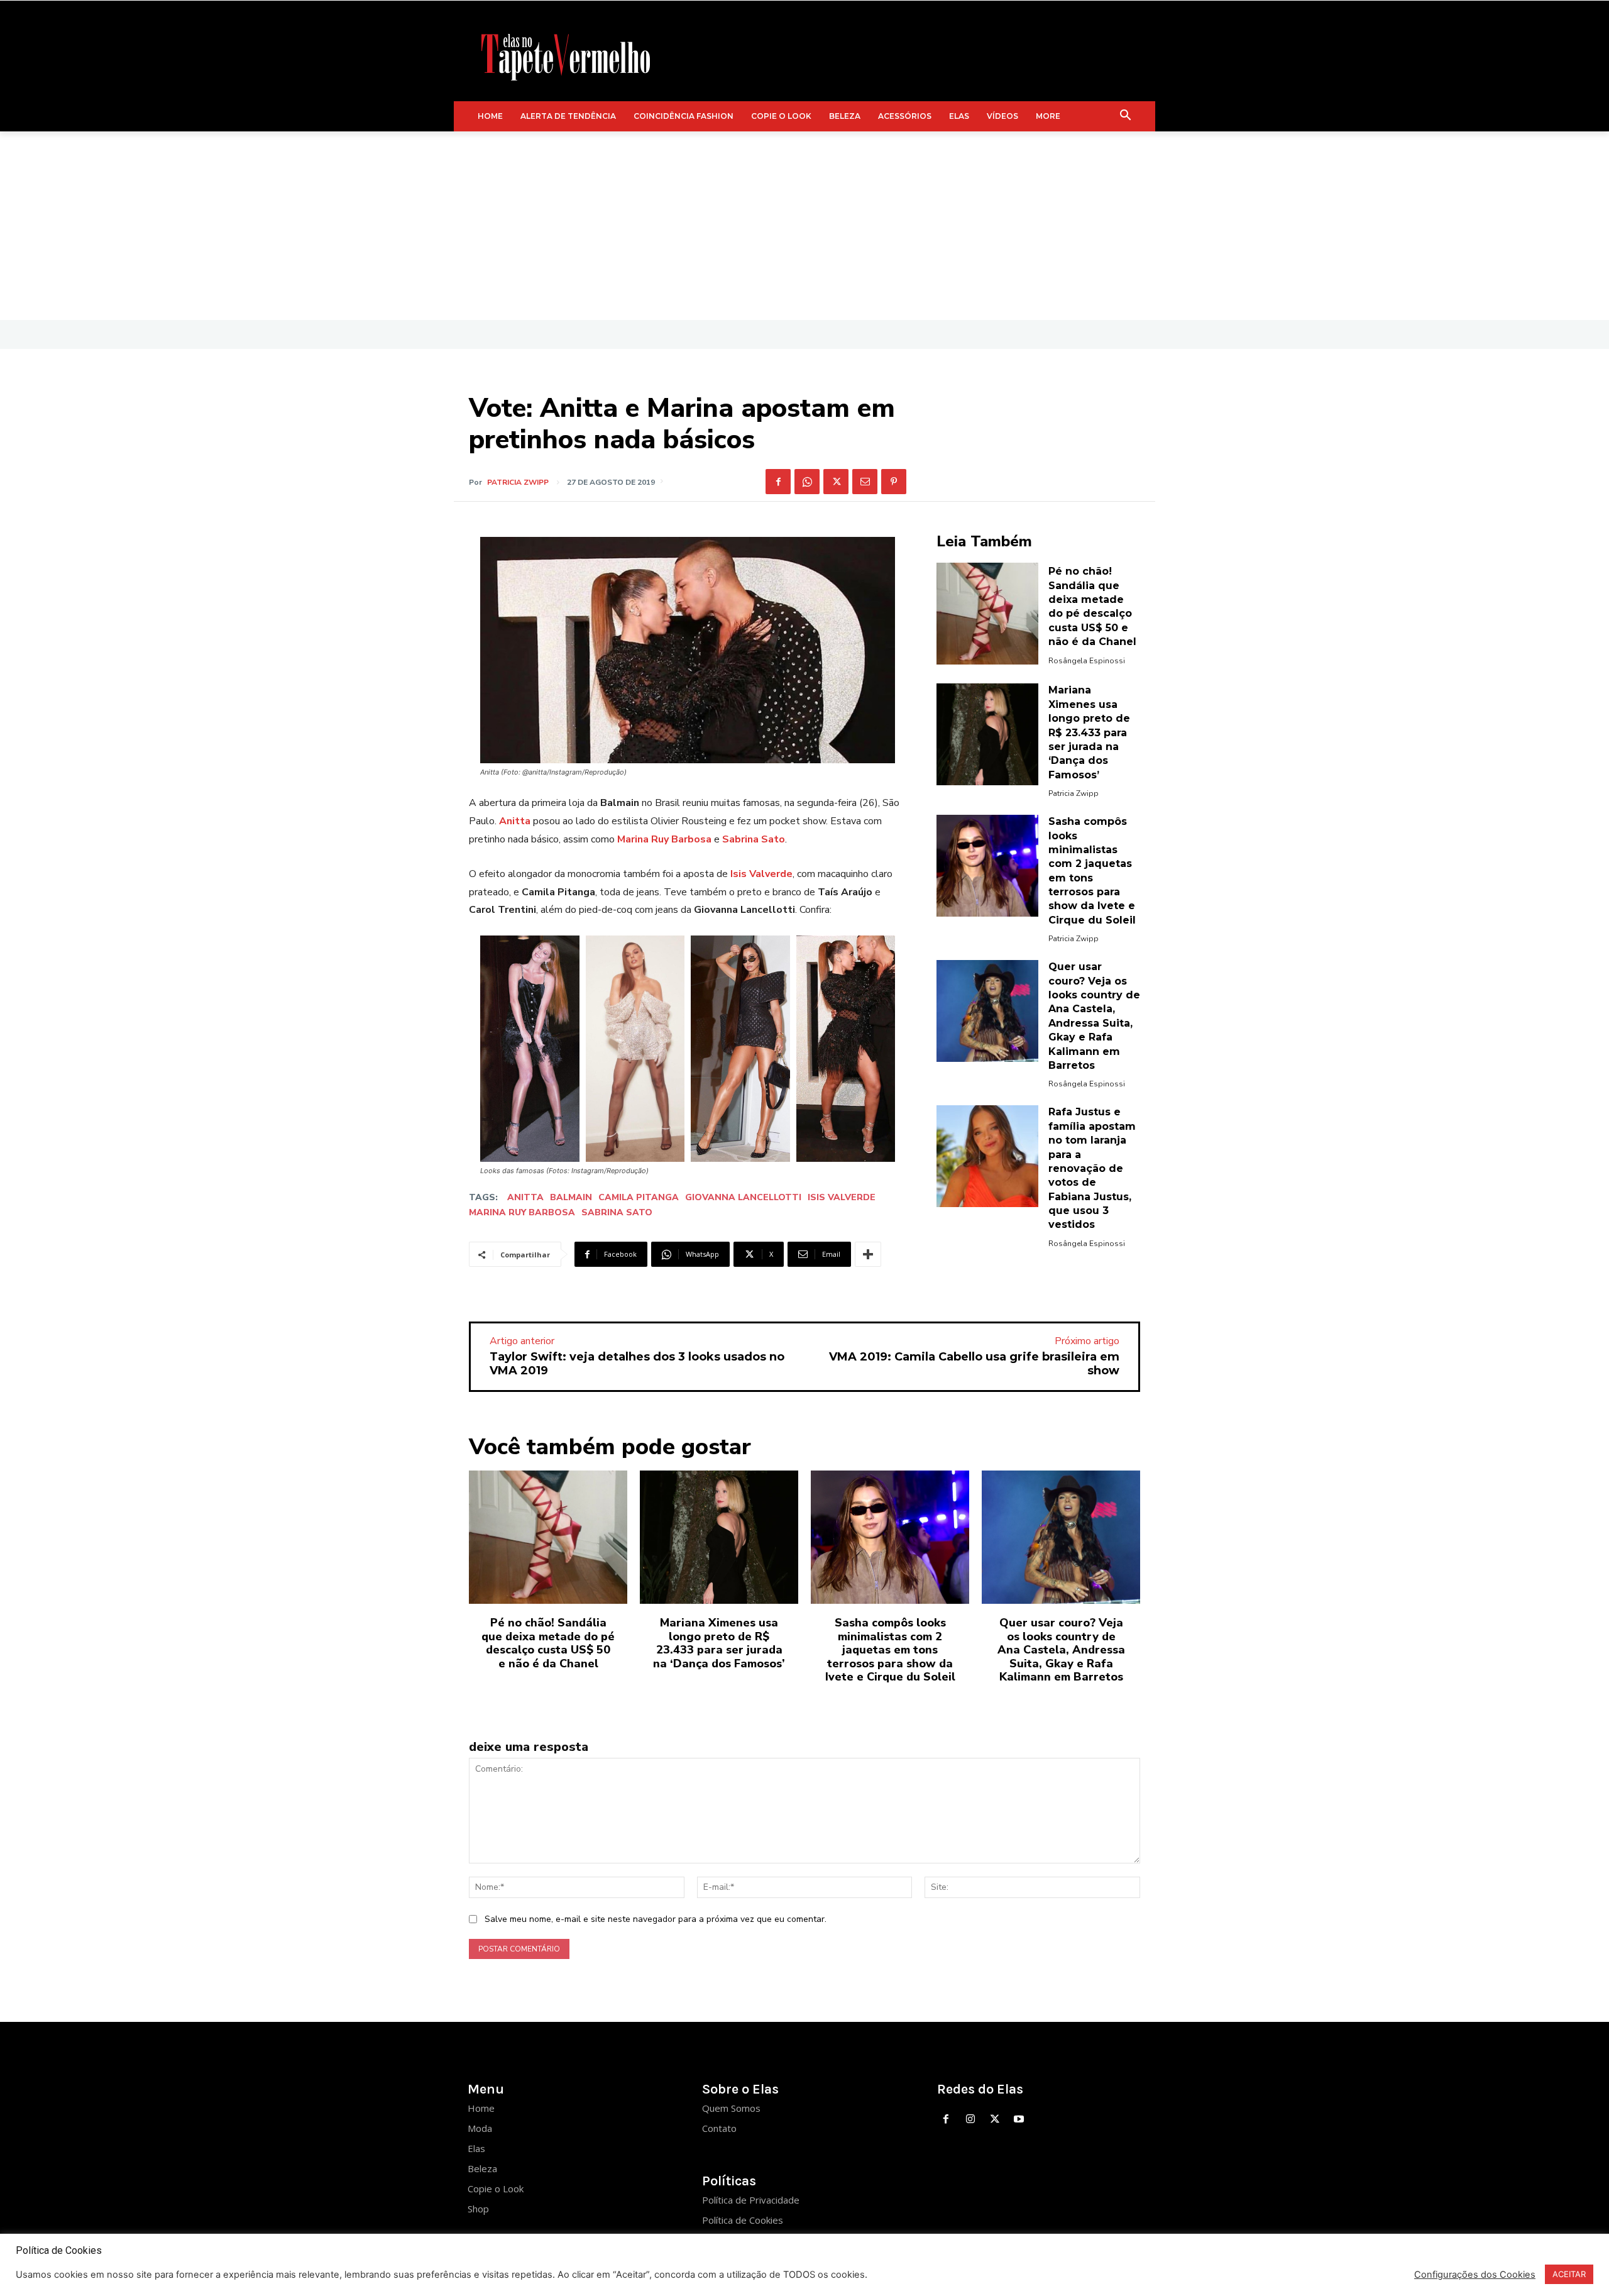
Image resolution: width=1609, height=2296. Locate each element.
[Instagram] (970, 2120)
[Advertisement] (804, 226)
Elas (476, 2148)
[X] (836, 482)
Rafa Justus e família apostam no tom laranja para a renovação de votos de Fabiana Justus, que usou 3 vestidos (1092, 1168)
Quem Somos (731, 2108)
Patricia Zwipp (518, 482)
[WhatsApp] (807, 482)
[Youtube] (1019, 2120)
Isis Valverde (842, 1197)
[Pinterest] (894, 482)
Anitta (525, 1197)
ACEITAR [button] (1569, 2274)
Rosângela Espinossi (1087, 661)
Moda (480, 2128)
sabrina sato (617, 1212)
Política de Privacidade (751, 2200)
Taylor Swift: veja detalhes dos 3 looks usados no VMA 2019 (637, 1364)
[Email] (865, 482)
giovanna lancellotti (743, 1197)
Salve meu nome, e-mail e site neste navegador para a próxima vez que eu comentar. (656, 1919)
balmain (571, 1197)
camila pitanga (639, 1197)
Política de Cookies (743, 2220)
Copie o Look (496, 2188)
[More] (868, 1254)
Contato (719, 2128)
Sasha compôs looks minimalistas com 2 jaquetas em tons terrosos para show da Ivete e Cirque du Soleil (890, 1650)
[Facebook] (778, 482)
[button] (1126, 116)
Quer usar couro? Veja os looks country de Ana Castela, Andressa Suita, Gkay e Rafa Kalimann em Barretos (1061, 1650)
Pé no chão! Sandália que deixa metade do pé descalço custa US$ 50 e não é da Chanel (548, 1643)
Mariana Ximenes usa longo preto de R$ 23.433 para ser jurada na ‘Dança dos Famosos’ (1089, 732)
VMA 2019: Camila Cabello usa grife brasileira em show (974, 1364)
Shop (478, 2209)
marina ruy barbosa (522, 1212)
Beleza (482, 2168)
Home (481, 2108)
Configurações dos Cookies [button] (1475, 2275)
